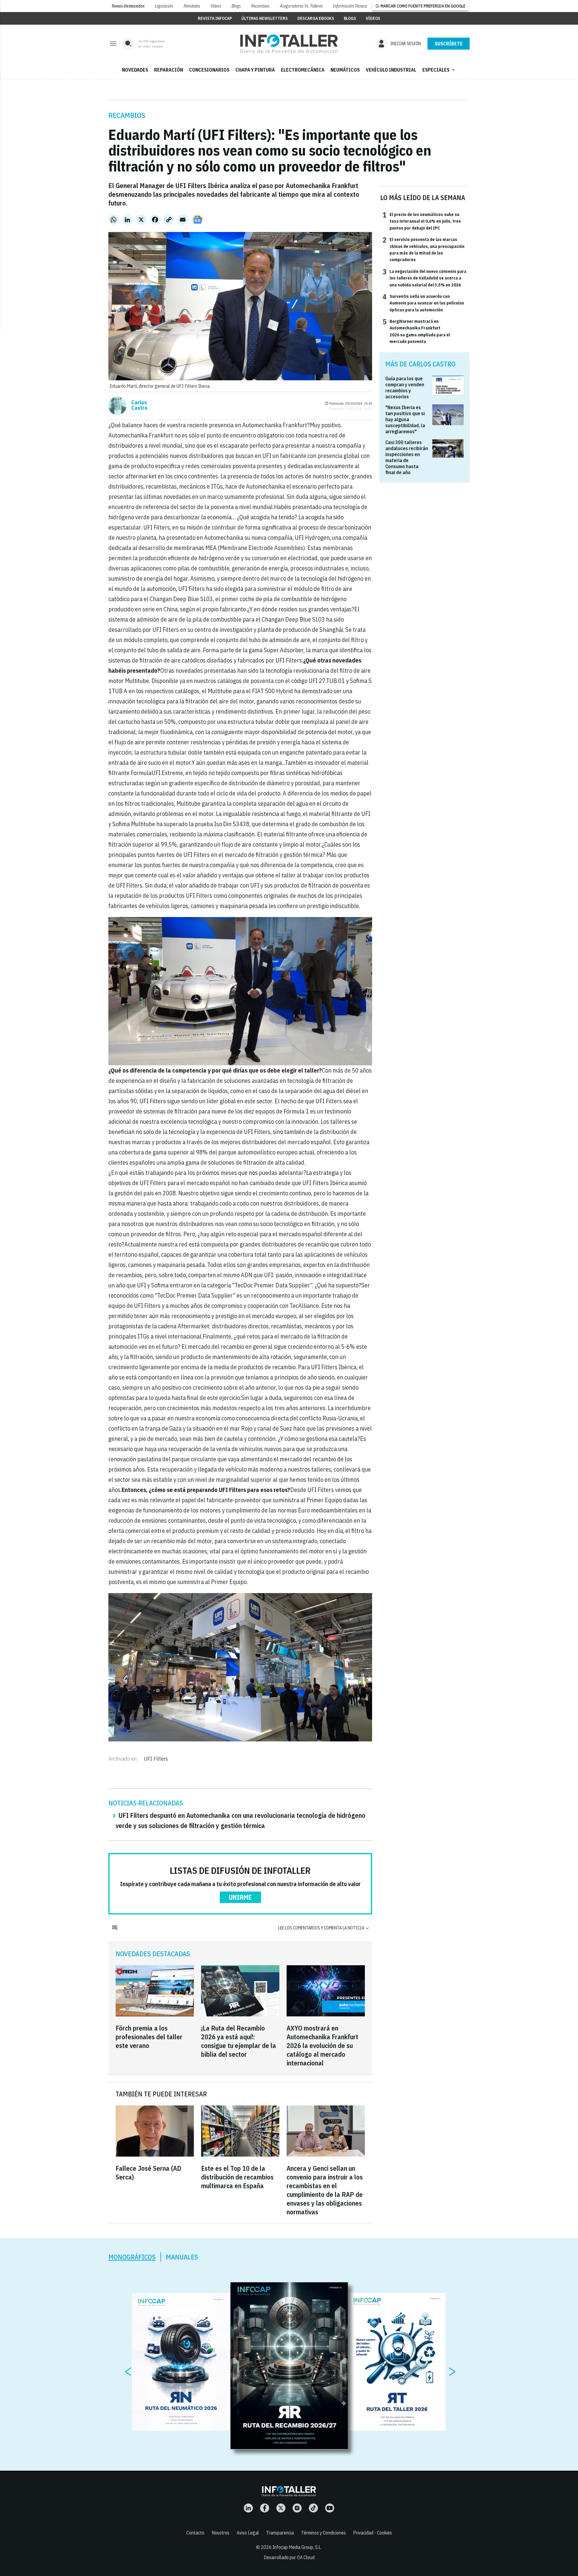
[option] (289, 2366)
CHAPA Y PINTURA (255, 70)
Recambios (260, 6)
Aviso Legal (248, 2533)
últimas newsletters (265, 18)
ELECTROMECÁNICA (303, 70)
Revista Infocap (215, 18)
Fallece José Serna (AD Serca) (148, 2173)
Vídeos (216, 6)
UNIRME (240, 1897)
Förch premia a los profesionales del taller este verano (149, 2037)
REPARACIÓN (169, 70)
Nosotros (221, 2533)
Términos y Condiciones (323, 2533)
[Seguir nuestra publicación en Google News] (197, 220)
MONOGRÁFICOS (132, 2257)
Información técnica (350, 6)
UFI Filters (156, 1759)
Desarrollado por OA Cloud (289, 2557)
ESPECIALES (439, 70)
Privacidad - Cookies (373, 2533)
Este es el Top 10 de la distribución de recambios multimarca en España (237, 2177)
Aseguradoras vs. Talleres (301, 6)
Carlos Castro (139, 405)
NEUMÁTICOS (345, 70)
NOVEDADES (135, 70)
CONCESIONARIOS (209, 70)
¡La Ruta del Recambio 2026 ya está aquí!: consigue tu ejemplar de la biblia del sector (239, 2041)
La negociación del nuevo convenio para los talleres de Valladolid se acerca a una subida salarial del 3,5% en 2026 (424, 278)
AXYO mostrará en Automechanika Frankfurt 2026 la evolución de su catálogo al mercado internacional (322, 2045)
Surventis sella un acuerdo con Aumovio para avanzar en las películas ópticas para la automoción (423, 303)
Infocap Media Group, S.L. (297, 2547)
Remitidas (192, 6)
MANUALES (182, 2257)
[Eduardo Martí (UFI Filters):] (289, 44)
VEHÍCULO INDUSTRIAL (391, 70)
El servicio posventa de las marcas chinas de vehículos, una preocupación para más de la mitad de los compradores (424, 249)
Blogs (236, 6)
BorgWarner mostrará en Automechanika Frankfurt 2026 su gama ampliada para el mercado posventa (416, 331)
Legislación (164, 6)
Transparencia (280, 2533)
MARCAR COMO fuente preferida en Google (423, 6)
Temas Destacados (128, 6)
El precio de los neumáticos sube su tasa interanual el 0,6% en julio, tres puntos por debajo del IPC (422, 221)
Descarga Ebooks (316, 18)
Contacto (195, 2533)
